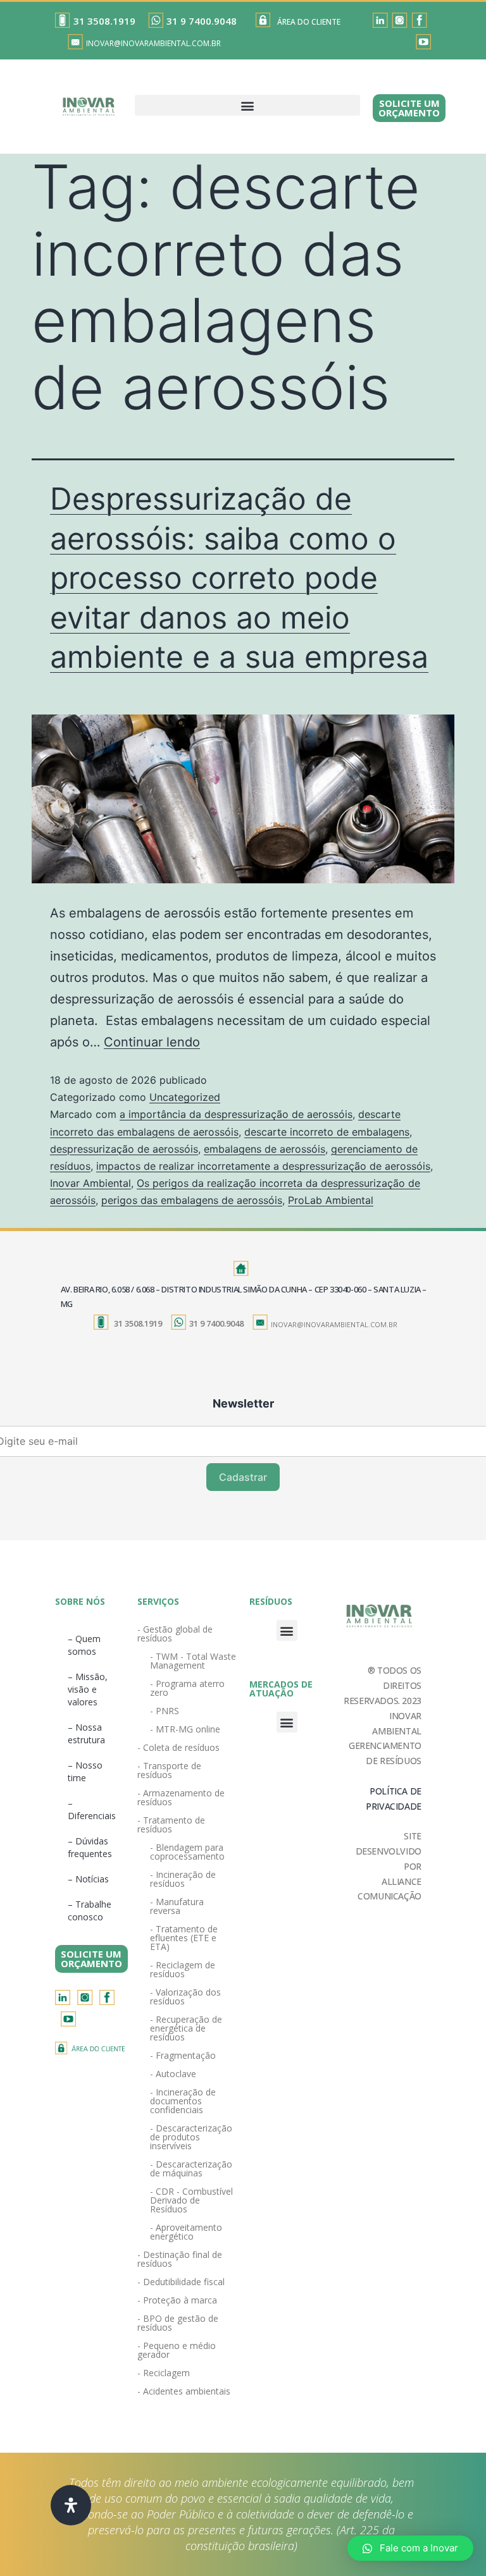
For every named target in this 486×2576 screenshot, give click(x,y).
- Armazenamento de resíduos (181, 1797)
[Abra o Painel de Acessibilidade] (71, 2505)
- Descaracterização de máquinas (191, 2168)
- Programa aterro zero (187, 1688)
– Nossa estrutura (86, 1733)
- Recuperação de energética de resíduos (186, 2028)
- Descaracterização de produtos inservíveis (191, 2137)
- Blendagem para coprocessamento (187, 1852)
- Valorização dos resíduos (185, 1996)
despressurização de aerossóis (124, 1149)
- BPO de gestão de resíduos (178, 2323)
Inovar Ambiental (90, 1183)
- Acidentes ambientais (184, 2391)
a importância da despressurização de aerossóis (236, 1114)
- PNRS (165, 1711)
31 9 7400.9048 (202, 21)
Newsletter (243, 1403)
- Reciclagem (164, 2373)
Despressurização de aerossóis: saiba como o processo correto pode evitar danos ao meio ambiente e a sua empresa (239, 578)
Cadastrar (243, 1477)
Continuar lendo (152, 1042)
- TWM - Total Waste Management (193, 1661)
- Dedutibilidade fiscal (181, 2282)
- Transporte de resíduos (169, 1770)
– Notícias (88, 1879)
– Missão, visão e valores (88, 1689)
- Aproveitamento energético (186, 2232)
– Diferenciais (92, 1809)
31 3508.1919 (104, 21)
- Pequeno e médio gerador (177, 2350)
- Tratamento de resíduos (171, 1825)
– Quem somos (84, 1645)
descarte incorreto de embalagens (327, 1132)
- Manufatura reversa (177, 1906)
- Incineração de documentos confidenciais (183, 2101)
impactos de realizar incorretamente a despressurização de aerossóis (263, 1166)
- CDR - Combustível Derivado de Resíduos (191, 2200)
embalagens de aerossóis (265, 1149)
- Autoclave (173, 2074)
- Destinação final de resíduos (180, 2259)
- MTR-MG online (185, 1729)
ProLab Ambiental (331, 1200)
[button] (247, 105)
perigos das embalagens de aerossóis (192, 1200)
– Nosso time (85, 1771)
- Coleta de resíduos (178, 1747)
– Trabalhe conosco (90, 1911)
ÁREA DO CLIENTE (309, 22)
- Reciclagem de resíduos (183, 1969)
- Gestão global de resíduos (175, 1634)
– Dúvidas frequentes (90, 1847)
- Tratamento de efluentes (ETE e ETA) (184, 1938)
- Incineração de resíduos (183, 1879)
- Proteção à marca (177, 2300)
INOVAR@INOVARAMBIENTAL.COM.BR (153, 43)
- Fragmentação (183, 2055)
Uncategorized (185, 1097)
